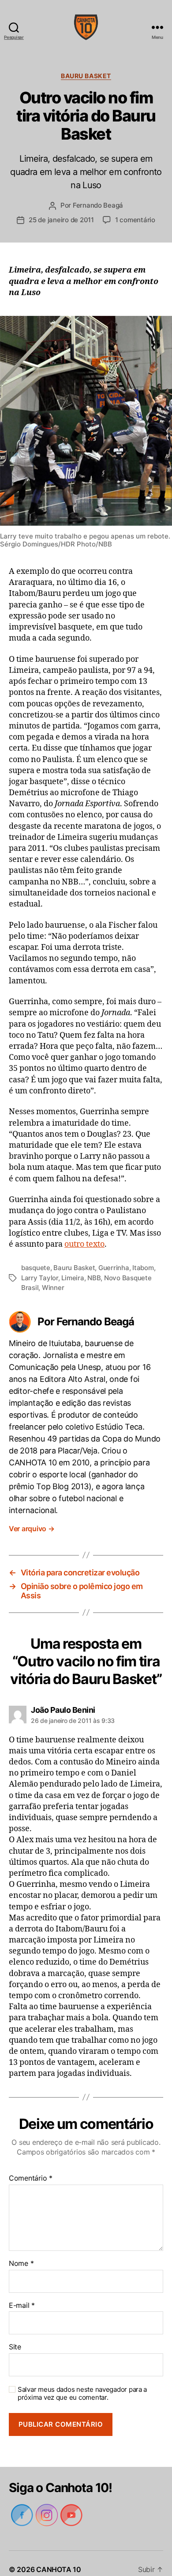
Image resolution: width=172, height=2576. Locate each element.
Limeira (73, 1278)
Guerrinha (114, 1268)
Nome (21, 2252)
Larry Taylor (40, 1278)
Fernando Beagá (97, 205)
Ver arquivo (33, 1517)
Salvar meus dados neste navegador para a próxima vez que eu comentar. (81, 2382)
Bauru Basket (86, 76)
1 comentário (136, 220)
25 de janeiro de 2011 (61, 220)
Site (15, 2335)
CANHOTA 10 (58, 2557)
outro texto (84, 1244)
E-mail (21, 2294)
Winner (53, 1288)
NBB (94, 1278)
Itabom (144, 1268)
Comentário (30, 2166)
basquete (36, 1268)
